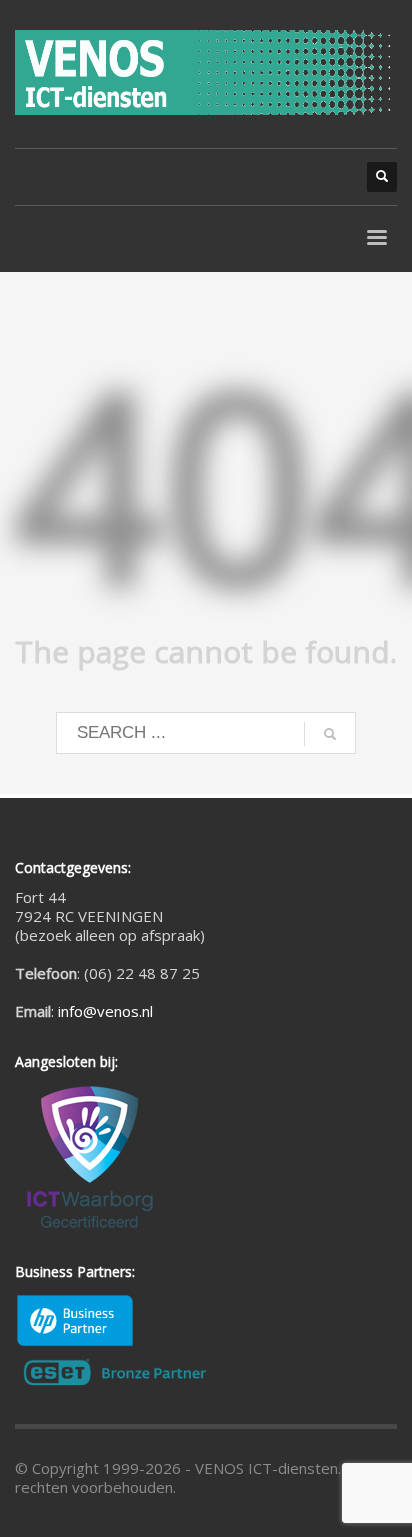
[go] (330, 734)
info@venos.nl (105, 1011)
